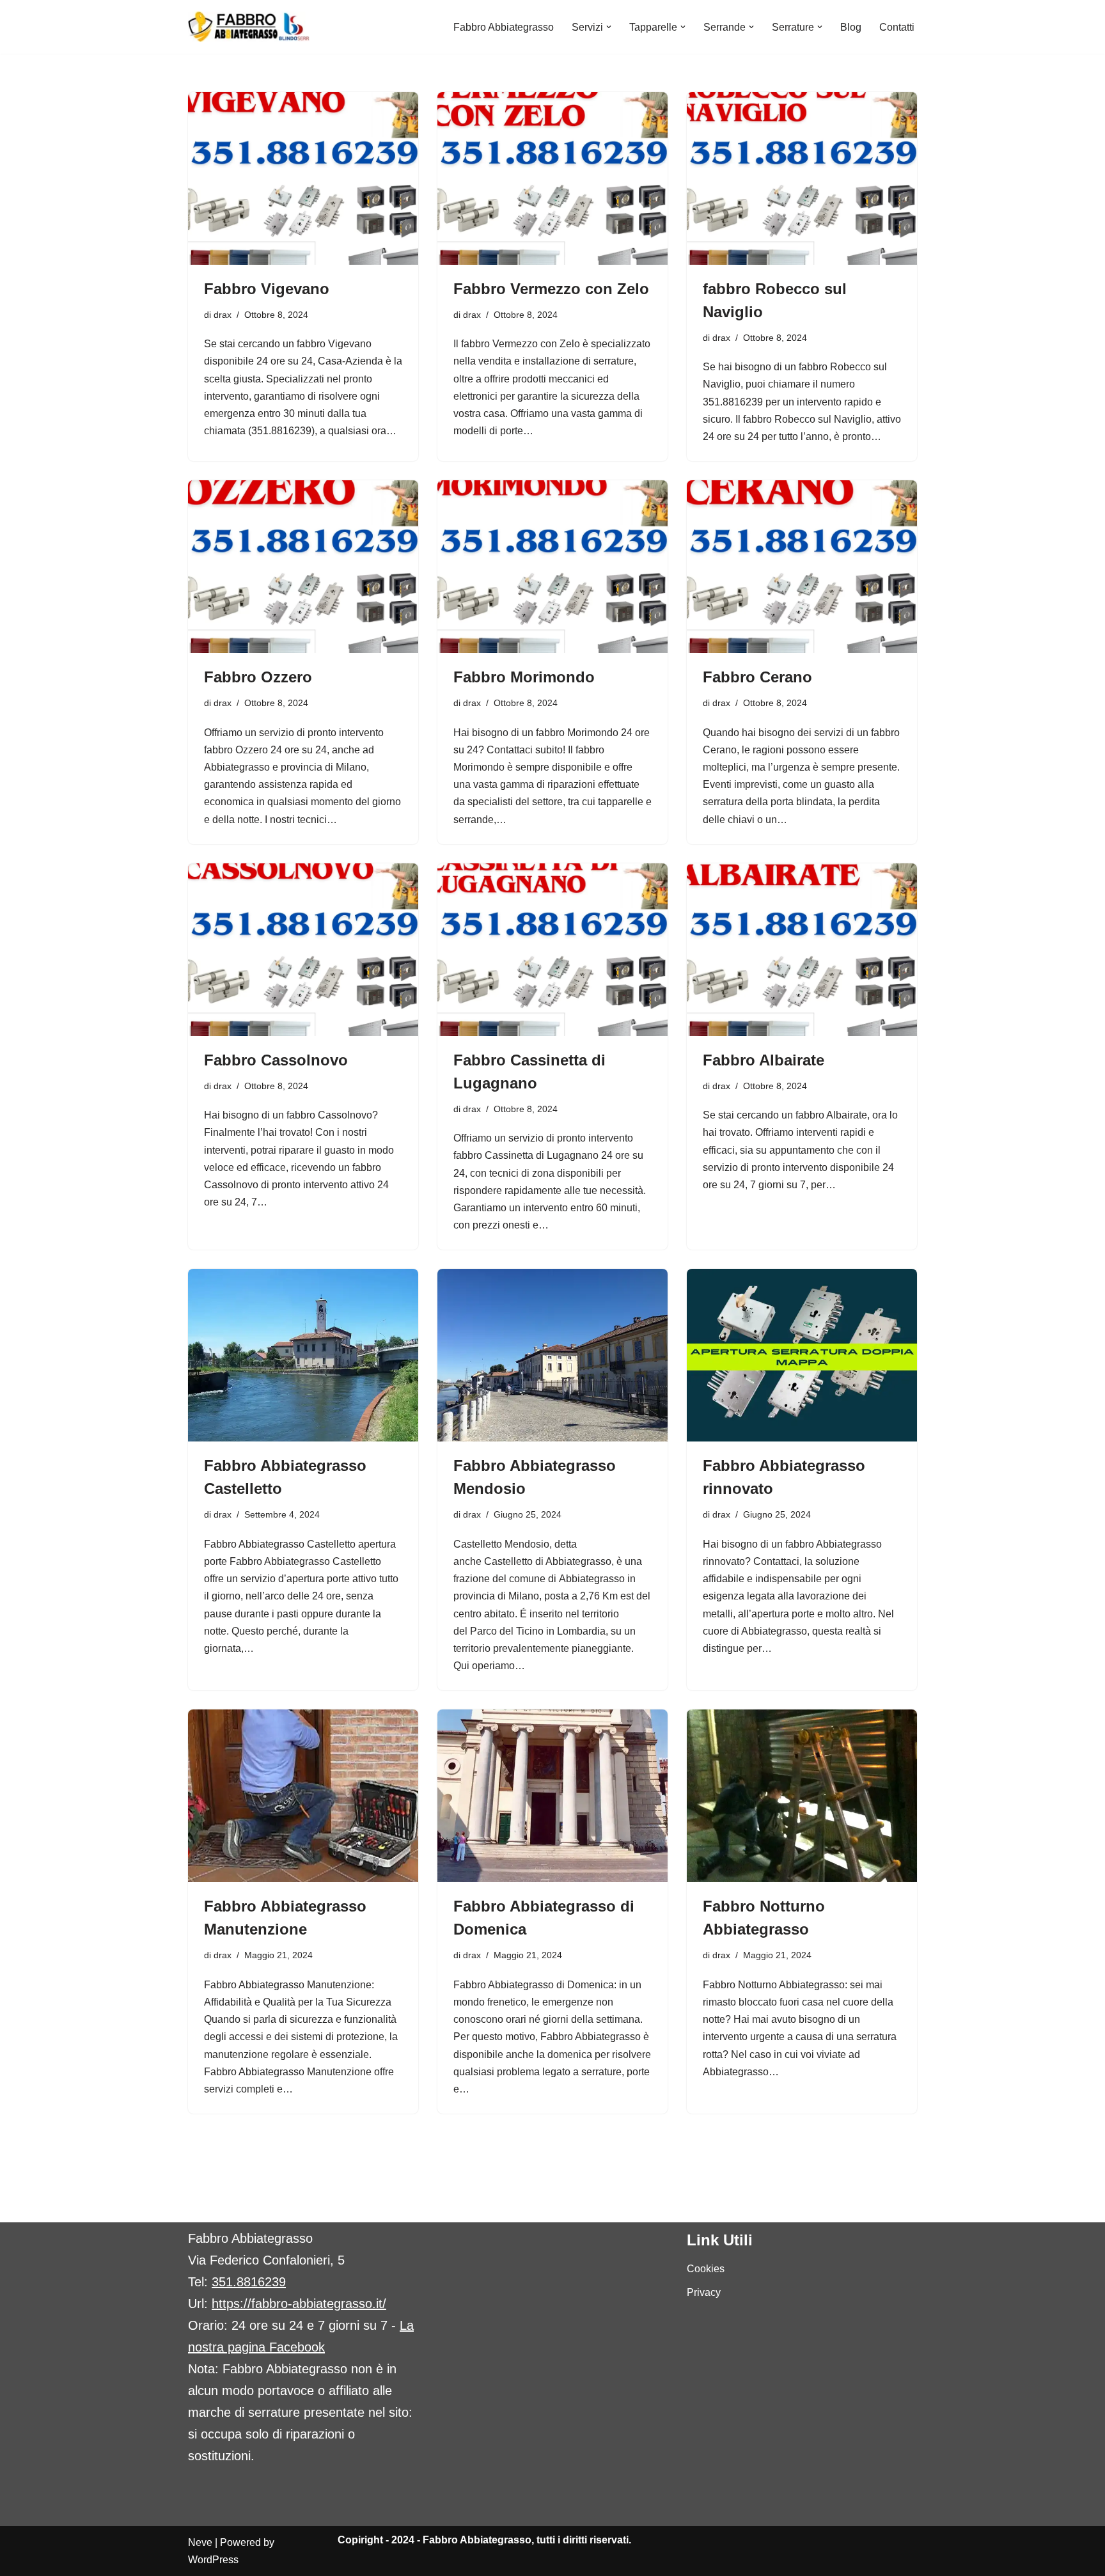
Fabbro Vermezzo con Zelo (551, 289)
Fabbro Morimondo (524, 677)
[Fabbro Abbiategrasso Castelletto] (303, 1355)
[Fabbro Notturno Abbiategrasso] (802, 1796)
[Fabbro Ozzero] (303, 567)
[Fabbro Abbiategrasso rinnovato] (802, 1355)
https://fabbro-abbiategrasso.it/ (299, 2304)
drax (223, 315)
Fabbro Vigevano (267, 289)
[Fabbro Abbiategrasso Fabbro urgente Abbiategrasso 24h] (249, 27)
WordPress (213, 2560)
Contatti (897, 27)
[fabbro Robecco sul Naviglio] (802, 178)
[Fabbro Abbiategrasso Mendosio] (552, 1355)
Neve (200, 2542)
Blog (851, 27)
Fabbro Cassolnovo (276, 1060)
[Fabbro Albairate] (802, 950)
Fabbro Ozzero (258, 677)
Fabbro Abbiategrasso (504, 27)
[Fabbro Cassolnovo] (303, 950)
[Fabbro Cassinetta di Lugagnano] (552, 950)
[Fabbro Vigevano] (303, 178)
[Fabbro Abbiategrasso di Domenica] (552, 1796)
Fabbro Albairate (764, 1060)
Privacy (704, 2292)
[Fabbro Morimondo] (552, 567)
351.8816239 (249, 2282)
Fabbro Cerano (757, 677)
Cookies (706, 2269)
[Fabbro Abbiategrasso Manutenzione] (303, 1796)
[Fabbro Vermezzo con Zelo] (552, 178)
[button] (609, 27)
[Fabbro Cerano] (802, 567)
